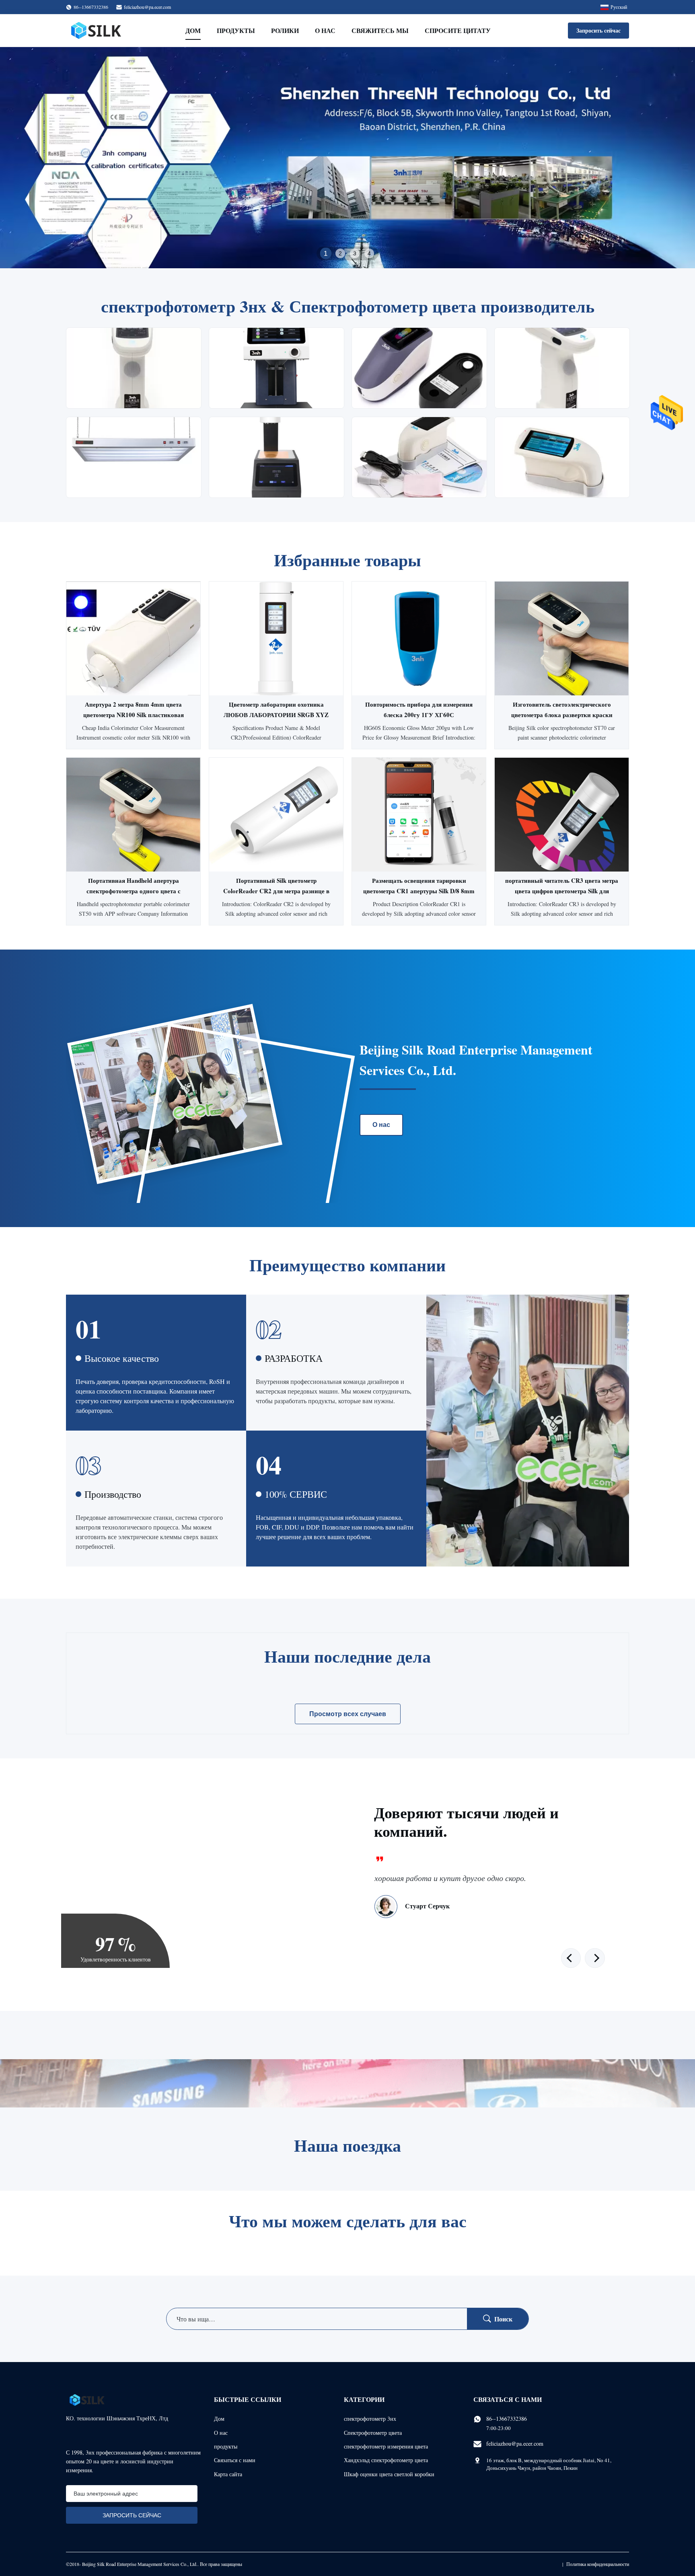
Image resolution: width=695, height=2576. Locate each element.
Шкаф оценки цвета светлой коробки (389, 2474)
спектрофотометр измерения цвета (386, 2446)
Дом (193, 30)
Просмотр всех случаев (348, 1714)
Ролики (285, 30)
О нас (325, 30)
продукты (226, 2446)
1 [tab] (326, 253)
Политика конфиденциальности (598, 2564)
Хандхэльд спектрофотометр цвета (386, 2460)
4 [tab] (369, 253)
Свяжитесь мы (380, 30)
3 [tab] (355, 253)
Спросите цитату (458, 30)
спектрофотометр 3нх (370, 2419)
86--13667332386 (507, 2419)
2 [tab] (340, 253)
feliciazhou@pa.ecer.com (147, 7)
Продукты (236, 30)
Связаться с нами (235, 2460)
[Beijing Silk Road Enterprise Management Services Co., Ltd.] (97, 31)
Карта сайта (228, 2474)
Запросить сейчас (598, 30)
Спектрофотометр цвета (373, 2433)
